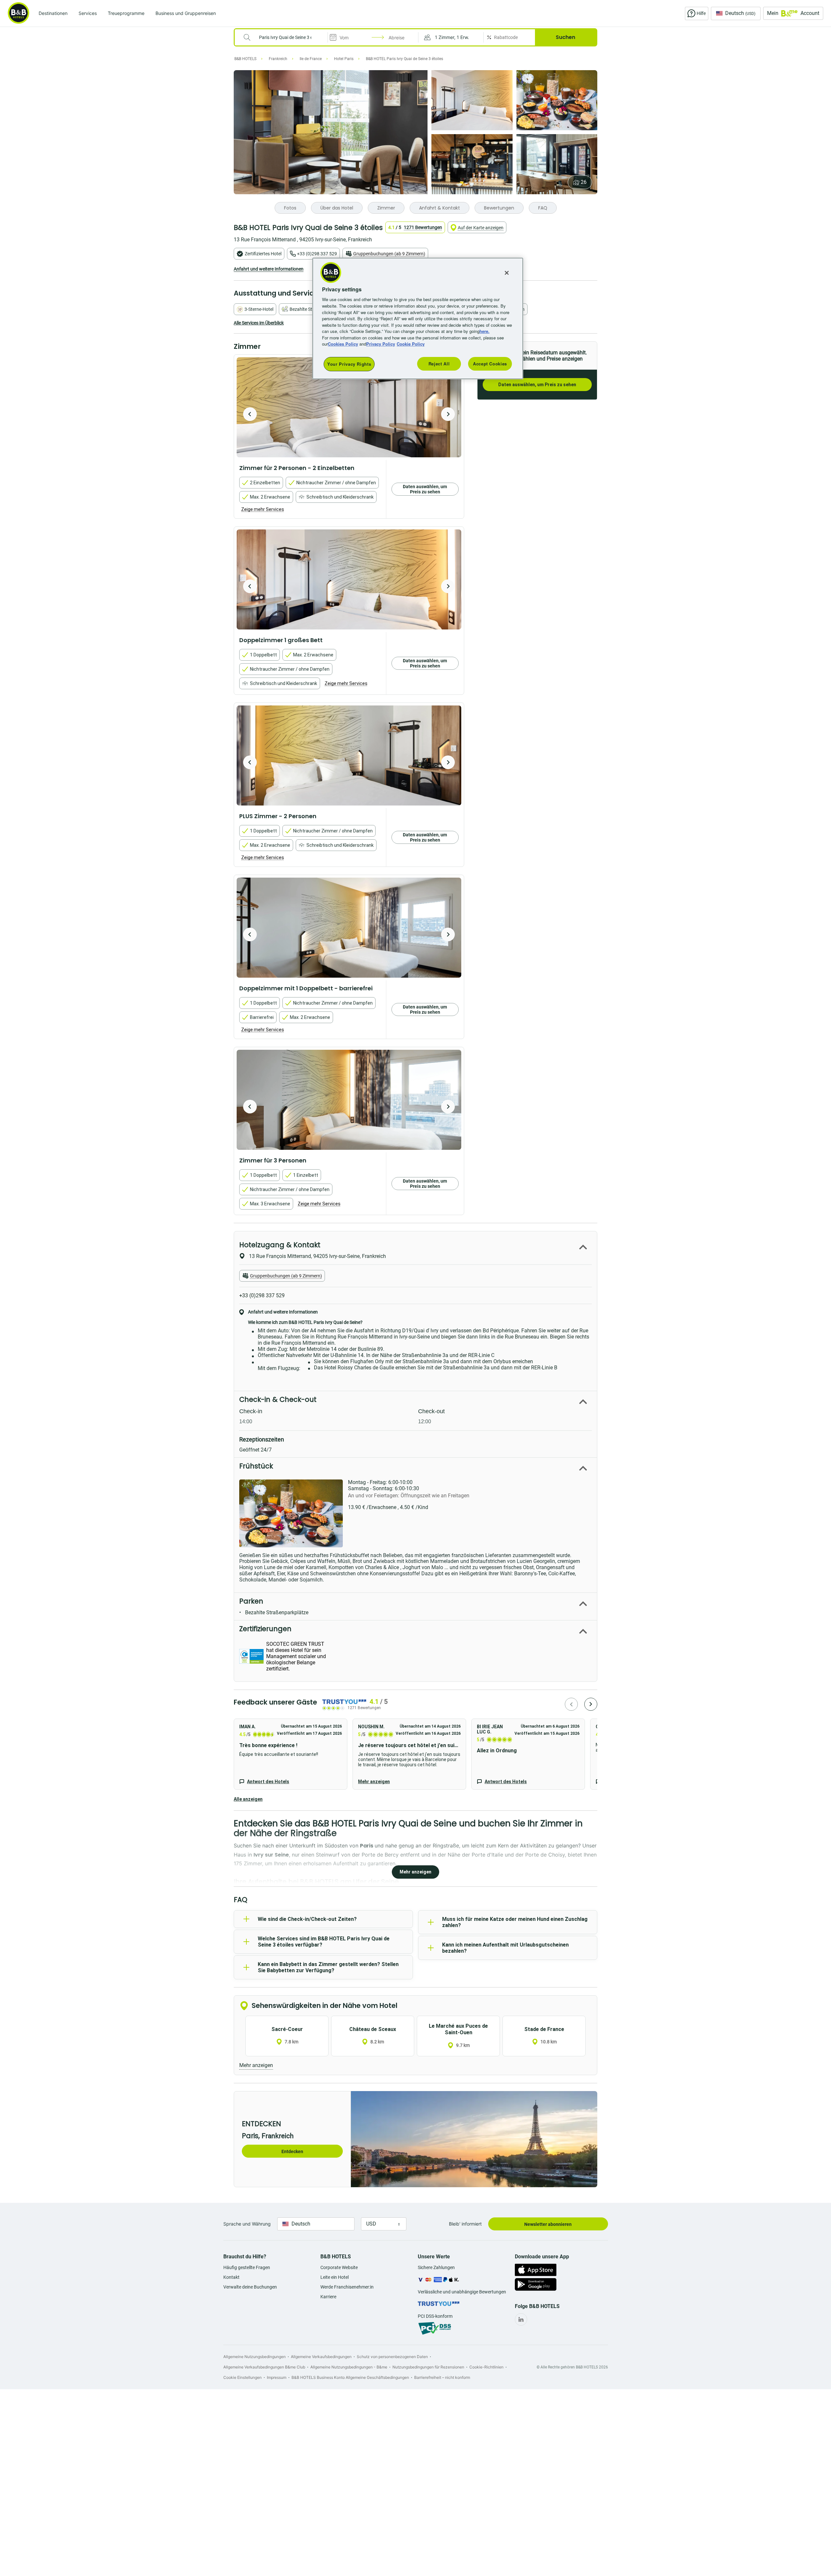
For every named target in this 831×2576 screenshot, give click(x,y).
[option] (349, 407)
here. (484, 331)
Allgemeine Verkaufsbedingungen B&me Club (264, 2367)
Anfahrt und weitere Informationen (269, 269)
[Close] (507, 273)
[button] (451, 37)
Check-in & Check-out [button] (278, 1399)
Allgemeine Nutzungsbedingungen (254, 2357)
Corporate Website (339, 2267)
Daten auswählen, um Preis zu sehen (537, 385)
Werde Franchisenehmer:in (347, 2287)
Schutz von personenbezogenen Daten (392, 2357)
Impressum (277, 2377)
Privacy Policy (381, 344)
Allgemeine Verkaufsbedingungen (321, 2357)
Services (88, 13)
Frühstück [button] (256, 1466)
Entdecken (292, 2151)
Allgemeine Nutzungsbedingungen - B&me (349, 2367)
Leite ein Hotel (335, 2277)
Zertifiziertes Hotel (263, 254)
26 (584, 182)
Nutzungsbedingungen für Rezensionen (428, 2367)
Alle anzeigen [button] (248, 1799)
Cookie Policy (411, 344)
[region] (418, 318)
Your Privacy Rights (349, 364)
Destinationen (53, 13)
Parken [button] (251, 1601)
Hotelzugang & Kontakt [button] (280, 1245)
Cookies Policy (343, 344)
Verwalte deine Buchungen (250, 2287)
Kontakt (231, 2277)
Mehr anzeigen (374, 1782)
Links (448, 414)
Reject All (439, 364)
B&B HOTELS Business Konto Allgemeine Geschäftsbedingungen (350, 2377)
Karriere (328, 2297)
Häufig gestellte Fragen (247, 2267)
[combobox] (285, 37)
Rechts (250, 414)
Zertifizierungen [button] (265, 1629)
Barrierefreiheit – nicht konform (442, 2377)
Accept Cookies (490, 364)
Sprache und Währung (247, 2224)
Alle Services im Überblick (259, 323)
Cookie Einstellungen (242, 2377)
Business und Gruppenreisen (186, 13)
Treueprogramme (126, 13)
